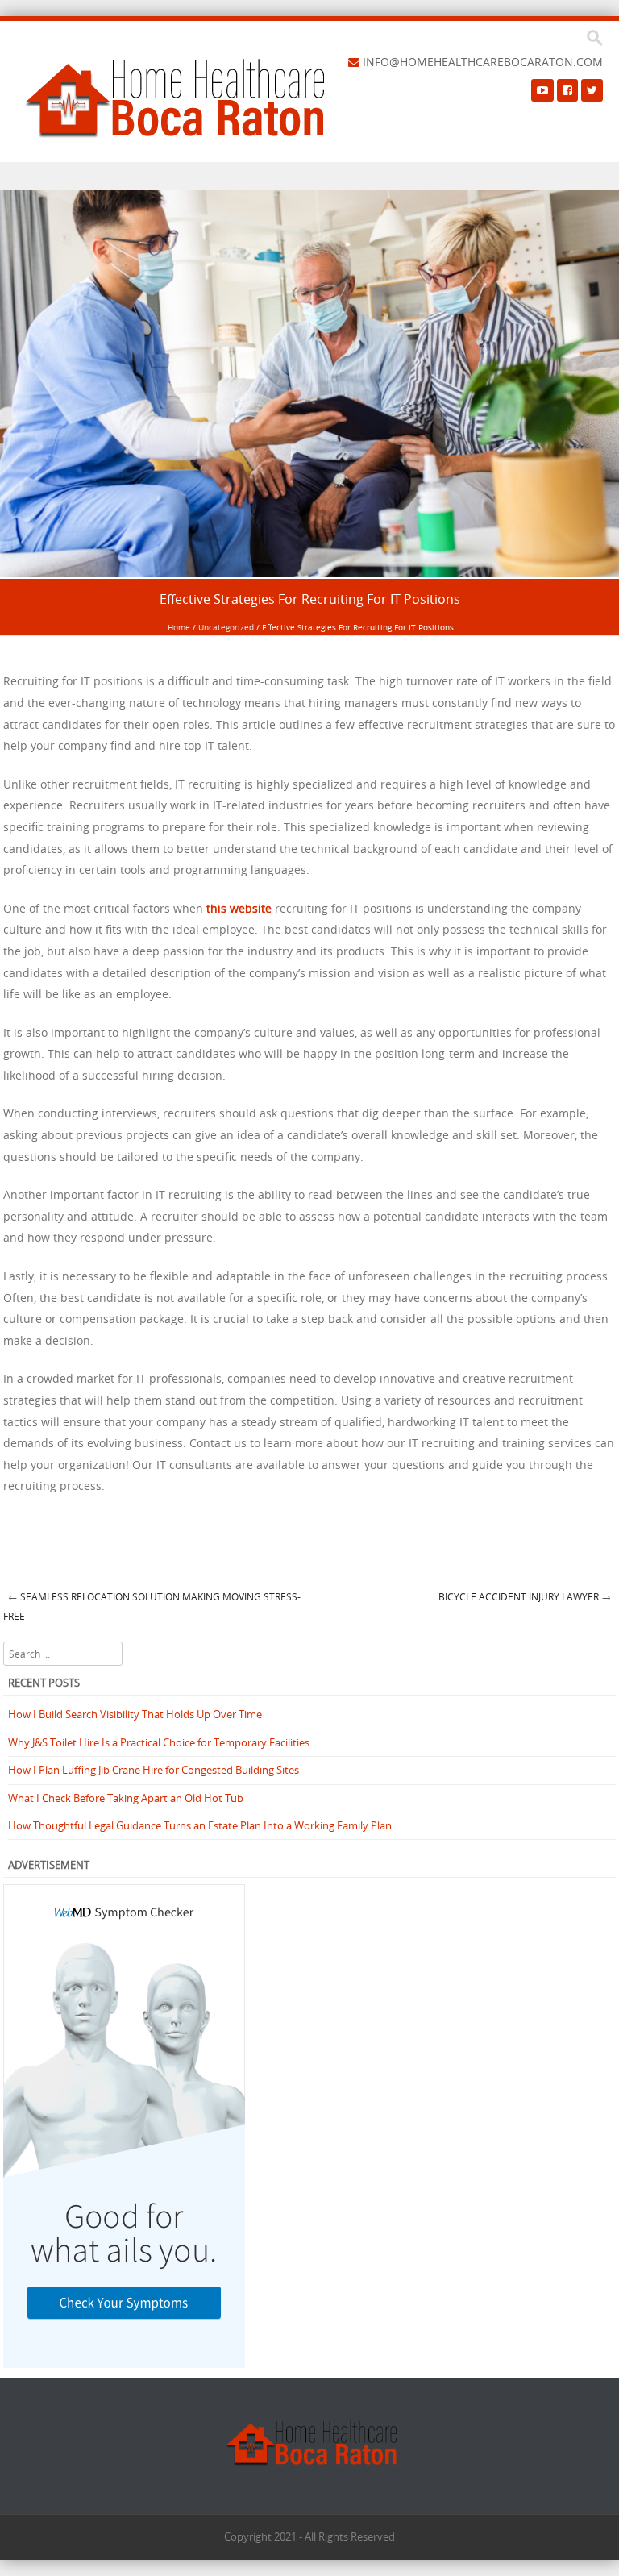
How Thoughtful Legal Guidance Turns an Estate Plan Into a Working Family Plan (200, 1825)
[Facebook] (567, 90)
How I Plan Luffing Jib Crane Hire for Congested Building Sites (154, 1770)
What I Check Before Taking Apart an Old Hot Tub (126, 1798)
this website (239, 908)
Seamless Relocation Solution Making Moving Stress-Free (152, 1606)
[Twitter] (592, 90)
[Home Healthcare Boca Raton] (174, 98)
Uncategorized (226, 628)
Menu (309, 176)
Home (179, 628)
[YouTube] (542, 90)
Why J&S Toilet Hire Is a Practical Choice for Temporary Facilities (159, 1742)
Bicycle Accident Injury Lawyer (525, 1596)
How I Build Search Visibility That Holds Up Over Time (135, 1714)
